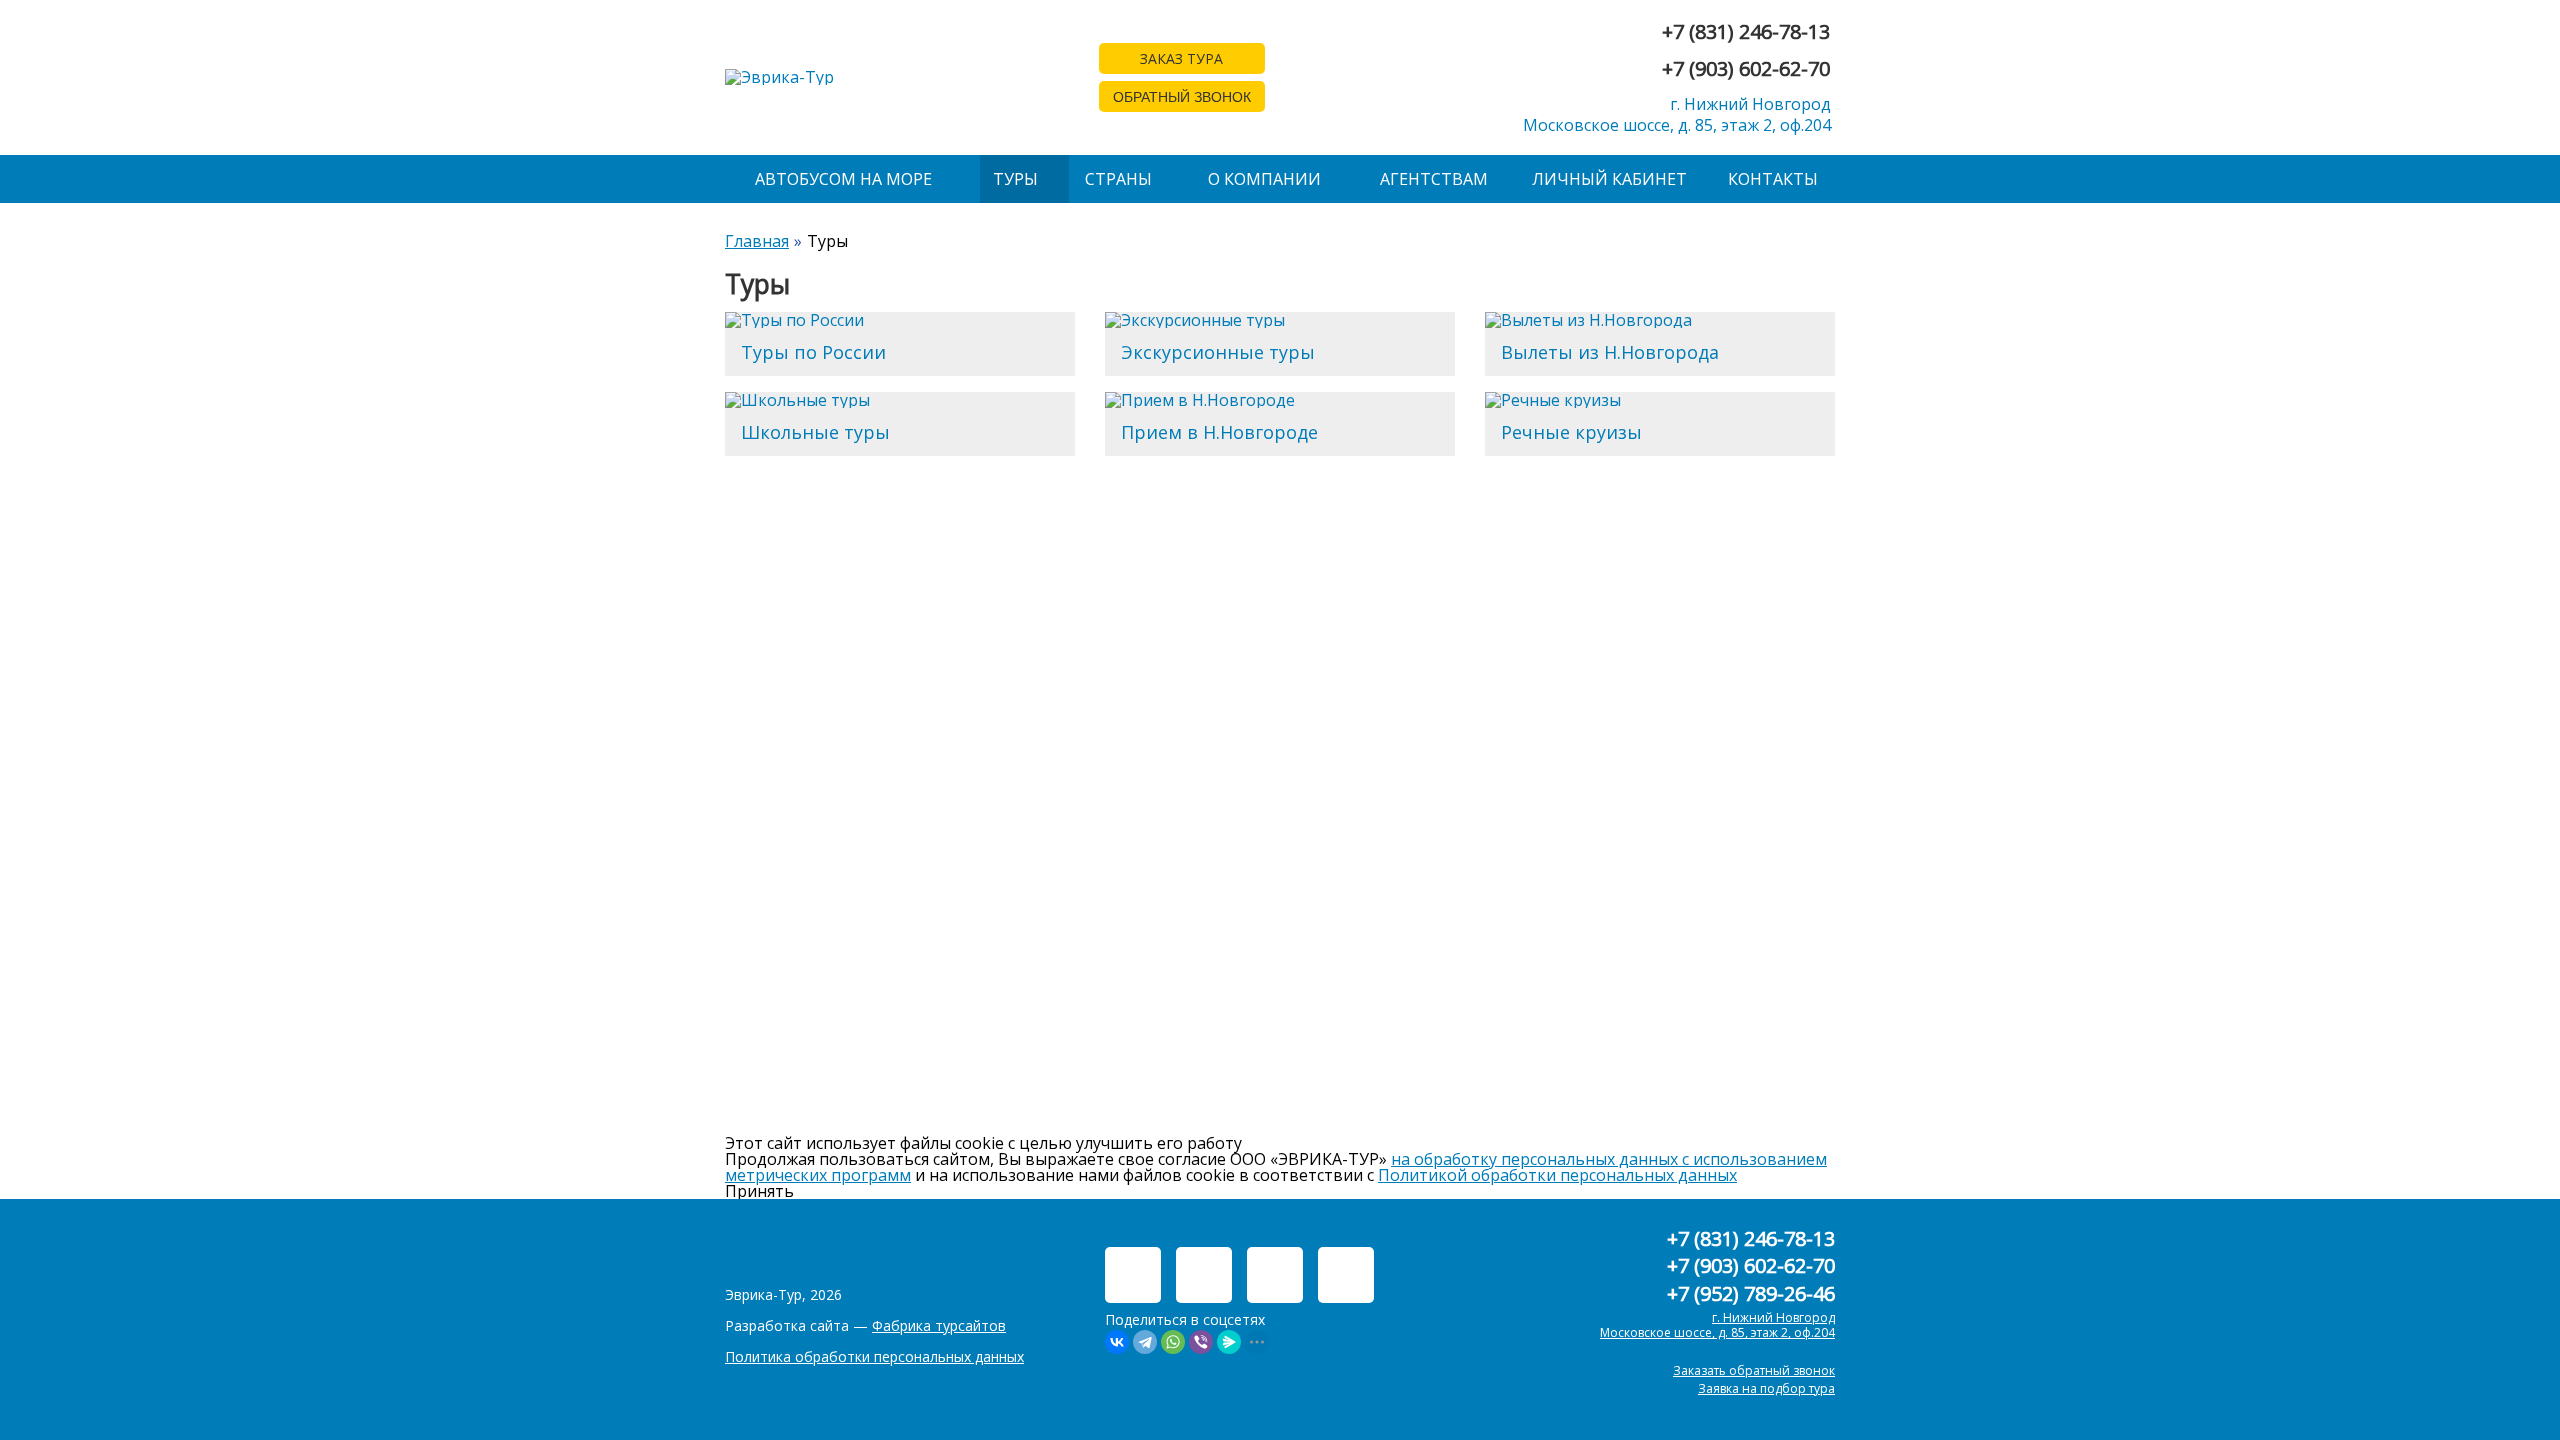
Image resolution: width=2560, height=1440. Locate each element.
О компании (1264, 179)
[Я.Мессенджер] (1229, 1342)
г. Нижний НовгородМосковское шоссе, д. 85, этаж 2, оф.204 (1677, 114)
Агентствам (1434, 179)
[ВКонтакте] (1117, 1342)
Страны (1118, 179)
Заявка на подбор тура (1766, 1388)
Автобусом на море (843, 179)
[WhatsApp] (1173, 1342)
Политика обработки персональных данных (874, 1356)
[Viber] (1201, 1342)
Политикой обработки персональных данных (1557, 1175)
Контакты (1773, 179)
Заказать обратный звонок (1754, 1370)
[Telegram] (1145, 1342)
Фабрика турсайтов (939, 1325)
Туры (1015, 179)
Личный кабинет (1609, 179)
